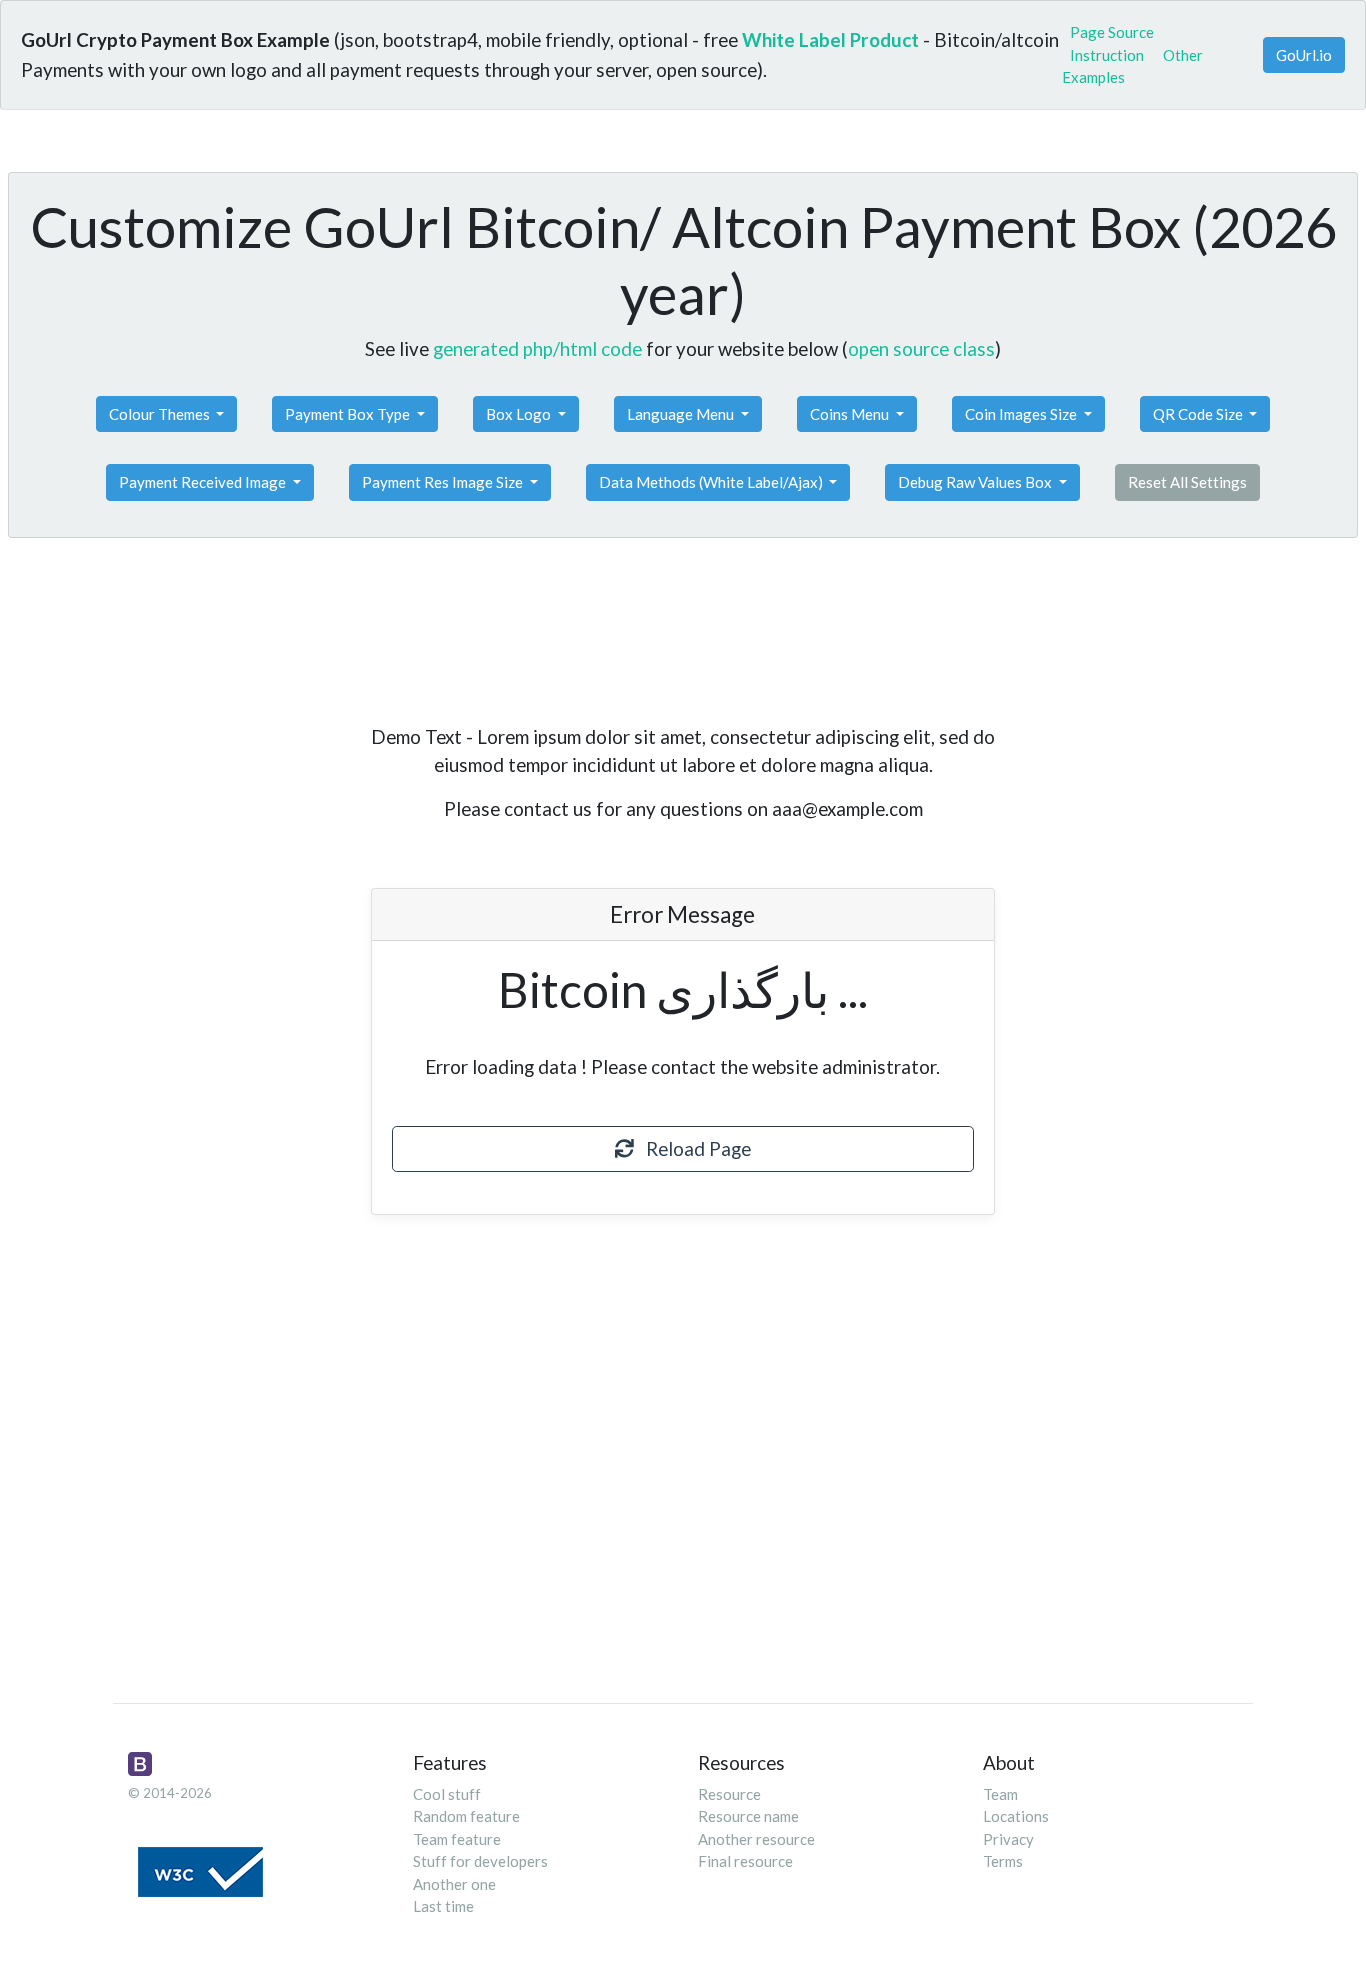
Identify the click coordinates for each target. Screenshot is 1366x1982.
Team (1000, 1794)
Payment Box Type (349, 414)
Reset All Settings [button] (1187, 482)
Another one (454, 1884)
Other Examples (1132, 66)
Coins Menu (851, 414)
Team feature (457, 1839)
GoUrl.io (1304, 55)
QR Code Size (1199, 414)
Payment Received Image (204, 482)
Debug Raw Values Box (976, 482)
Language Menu (682, 414)
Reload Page (692, 1148)
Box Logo (520, 414)
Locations (1016, 1816)
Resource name (748, 1816)
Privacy (1008, 1839)
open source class (921, 348)
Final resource (745, 1861)
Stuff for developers (480, 1861)
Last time (443, 1906)
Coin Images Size (1022, 414)
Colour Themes (161, 414)
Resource (729, 1794)
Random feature (466, 1816)
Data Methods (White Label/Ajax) (712, 482)
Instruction (1107, 55)
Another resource (756, 1839)
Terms (1003, 1861)
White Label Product (830, 39)
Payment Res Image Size (444, 482)
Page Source (1112, 32)
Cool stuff (447, 1794)
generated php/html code (537, 348)
